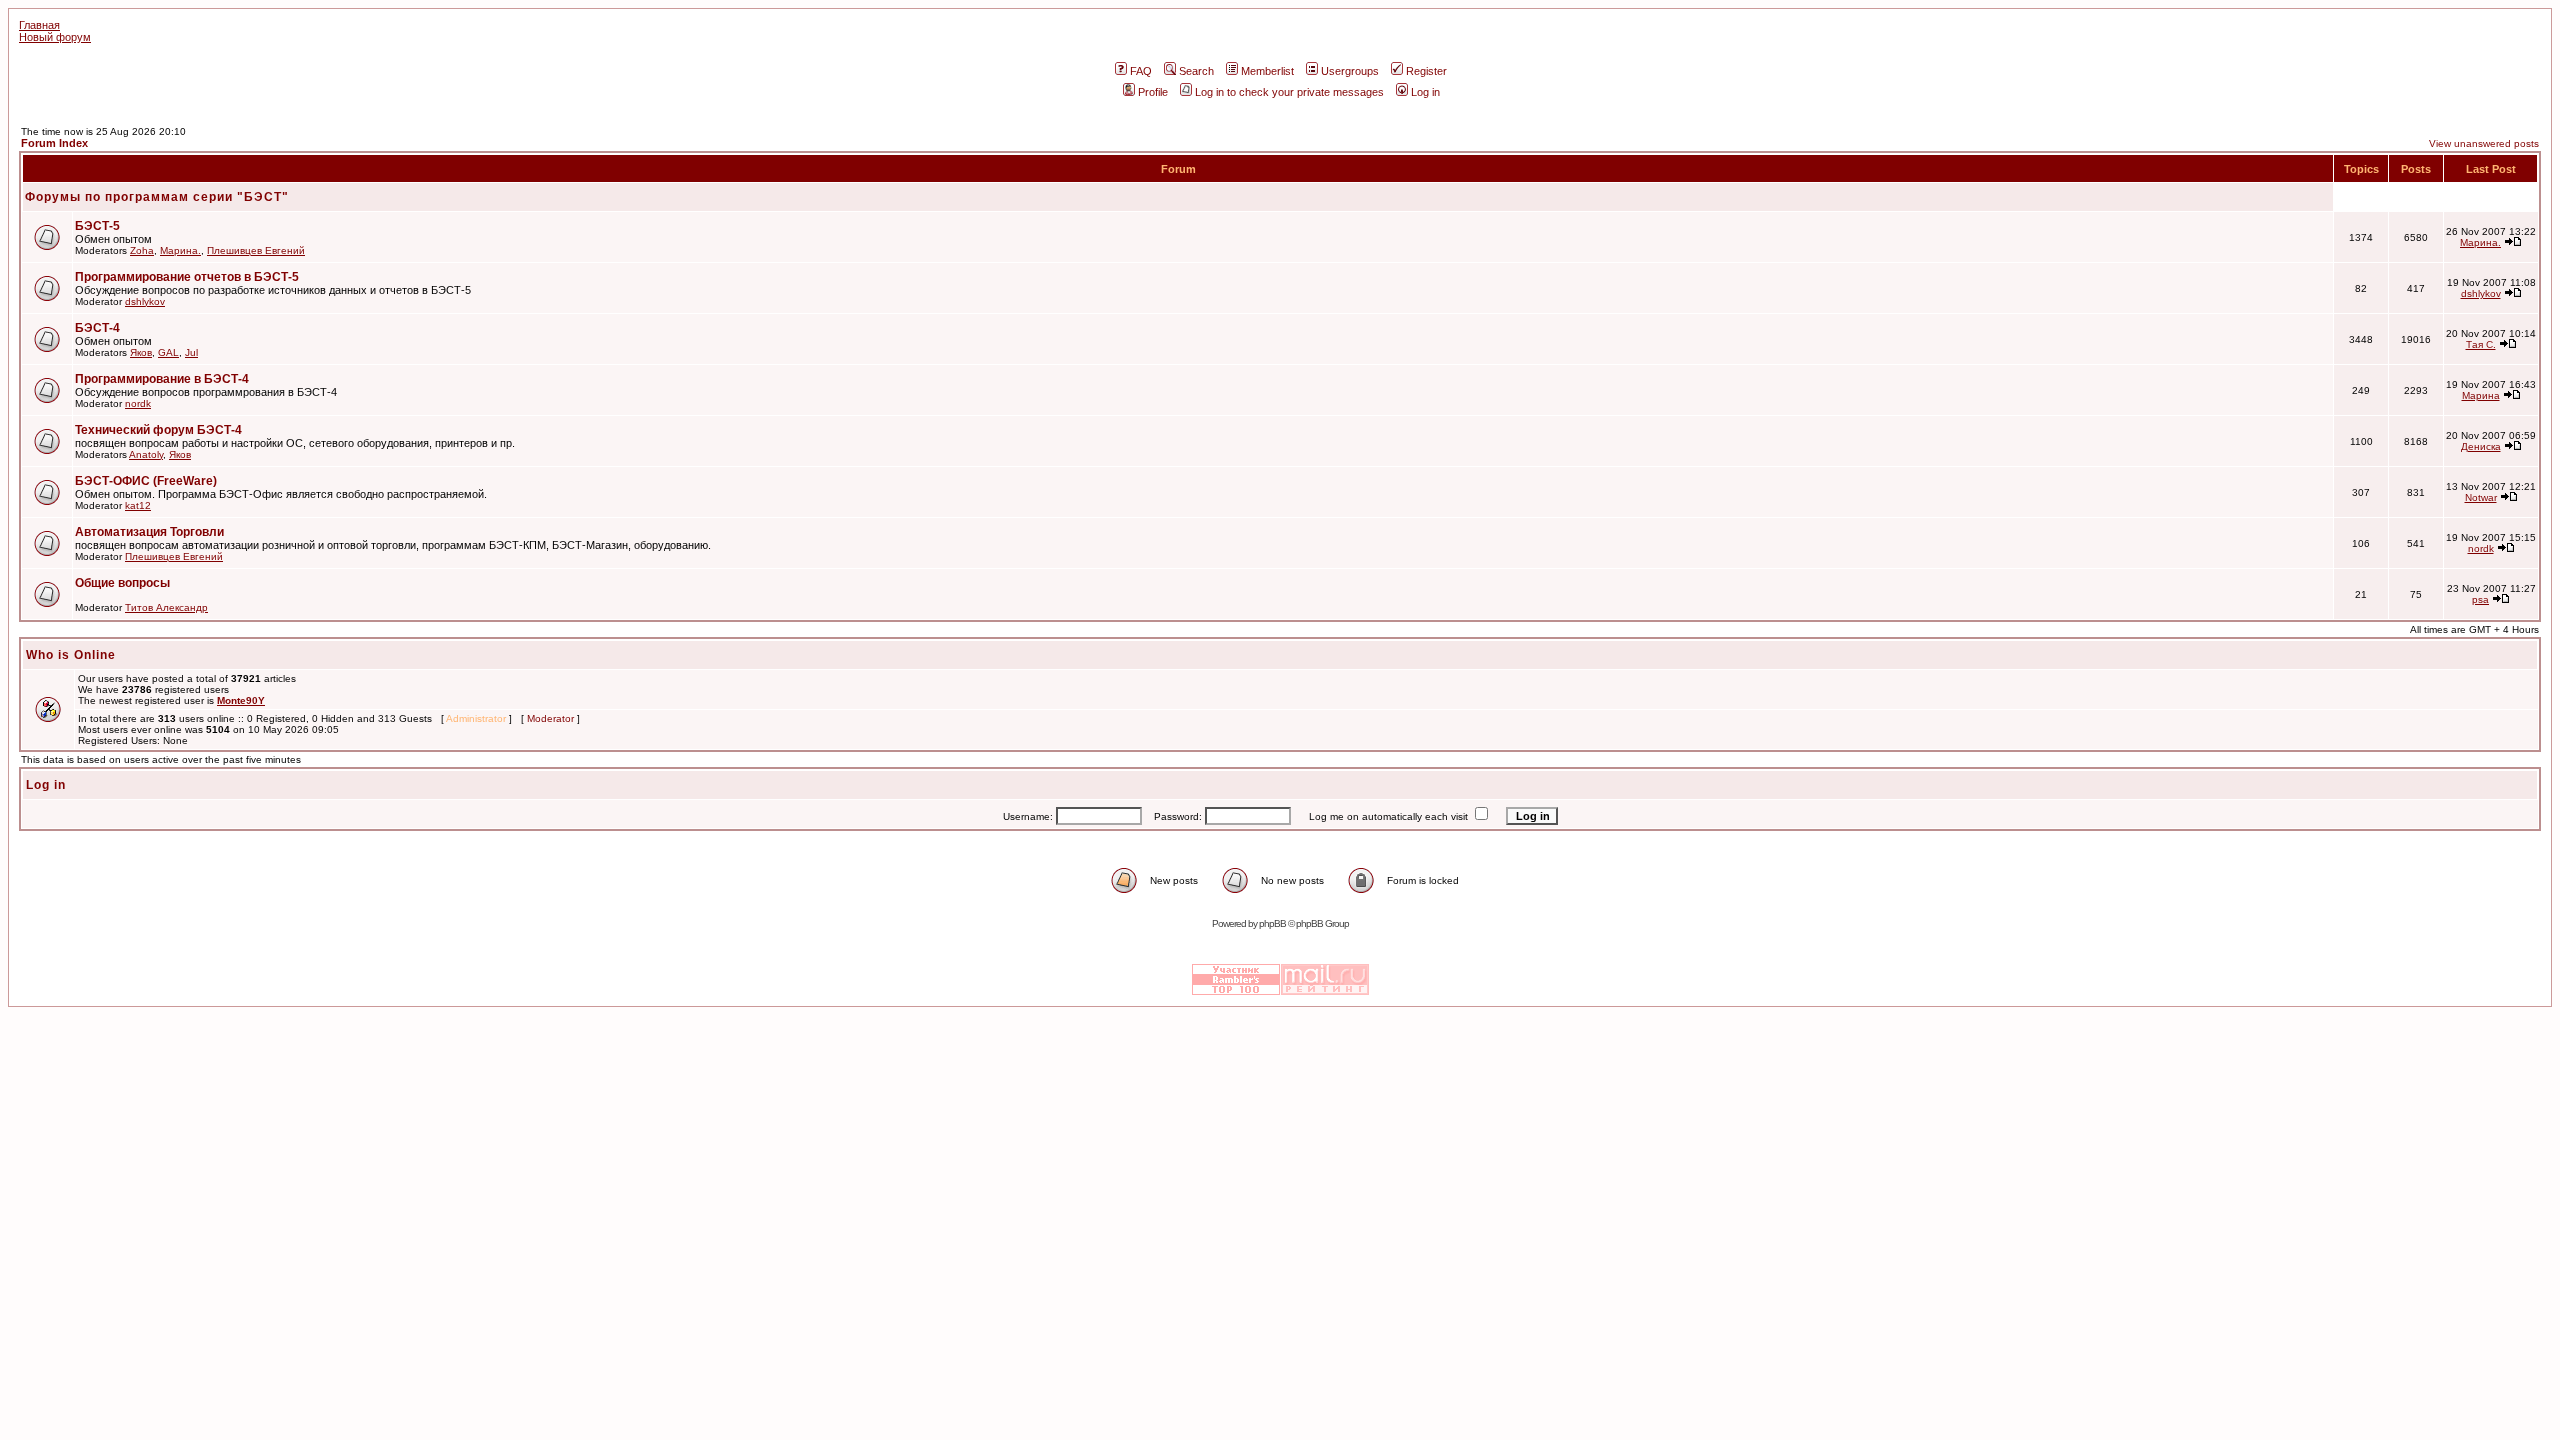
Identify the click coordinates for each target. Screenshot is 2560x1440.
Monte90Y (241, 700)
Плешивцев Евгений (256, 250)
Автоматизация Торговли (149, 532)
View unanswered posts (2484, 143)
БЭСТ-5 (97, 226)
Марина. (180, 250)
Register (1426, 71)
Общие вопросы (122, 583)
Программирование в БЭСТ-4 (162, 379)
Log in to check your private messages (1289, 92)
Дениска (2481, 446)
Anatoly (146, 454)
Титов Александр (166, 607)
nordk (138, 403)
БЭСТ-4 (97, 328)
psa (2480, 599)
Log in (1425, 92)
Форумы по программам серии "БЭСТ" (157, 197)
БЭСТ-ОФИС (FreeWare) (146, 481)
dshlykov (145, 301)
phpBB (1272, 923)
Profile (1153, 92)
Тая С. (2481, 344)
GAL (168, 352)
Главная (39, 25)
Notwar (2481, 497)
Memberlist (1267, 71)
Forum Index (54, 143)
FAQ (1141, 71)
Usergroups (1350, 71)
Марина (2481, 395)
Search (1196, 71)
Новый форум (55, 37)
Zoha (142, 250)
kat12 (138, 505)
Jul (191, 352)
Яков (141, 352)
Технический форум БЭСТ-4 (158, 430)
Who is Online (71, 655)
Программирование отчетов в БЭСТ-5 (187, 277)
